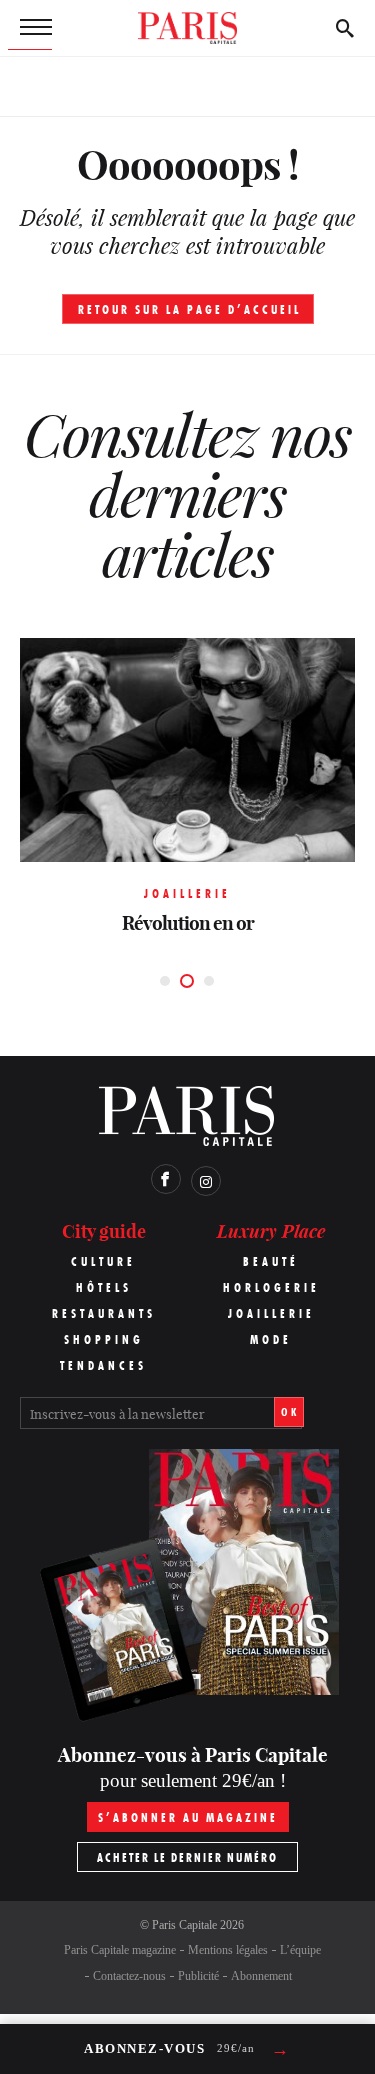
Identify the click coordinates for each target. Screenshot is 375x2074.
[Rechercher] (345, 28)
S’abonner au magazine (188, 1817)
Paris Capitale (184, 1925)
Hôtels (104, 1287)
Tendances (103, 1365)
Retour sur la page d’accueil (189, 309)
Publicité (198, 1976)
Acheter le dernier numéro (187, 1857)
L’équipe (300, 1950)
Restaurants (104, 1313)
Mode (271, 1339)
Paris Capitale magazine (120, 1950)
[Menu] (30, 28)
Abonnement (261, 1976)
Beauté (271, 1261)
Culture (103, 1261)
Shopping (104, 1339)
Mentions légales (228, 1950)
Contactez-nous (129, 1976)
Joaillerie (271, 1313)
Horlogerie (271, 1287)
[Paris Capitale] (188, 28)
